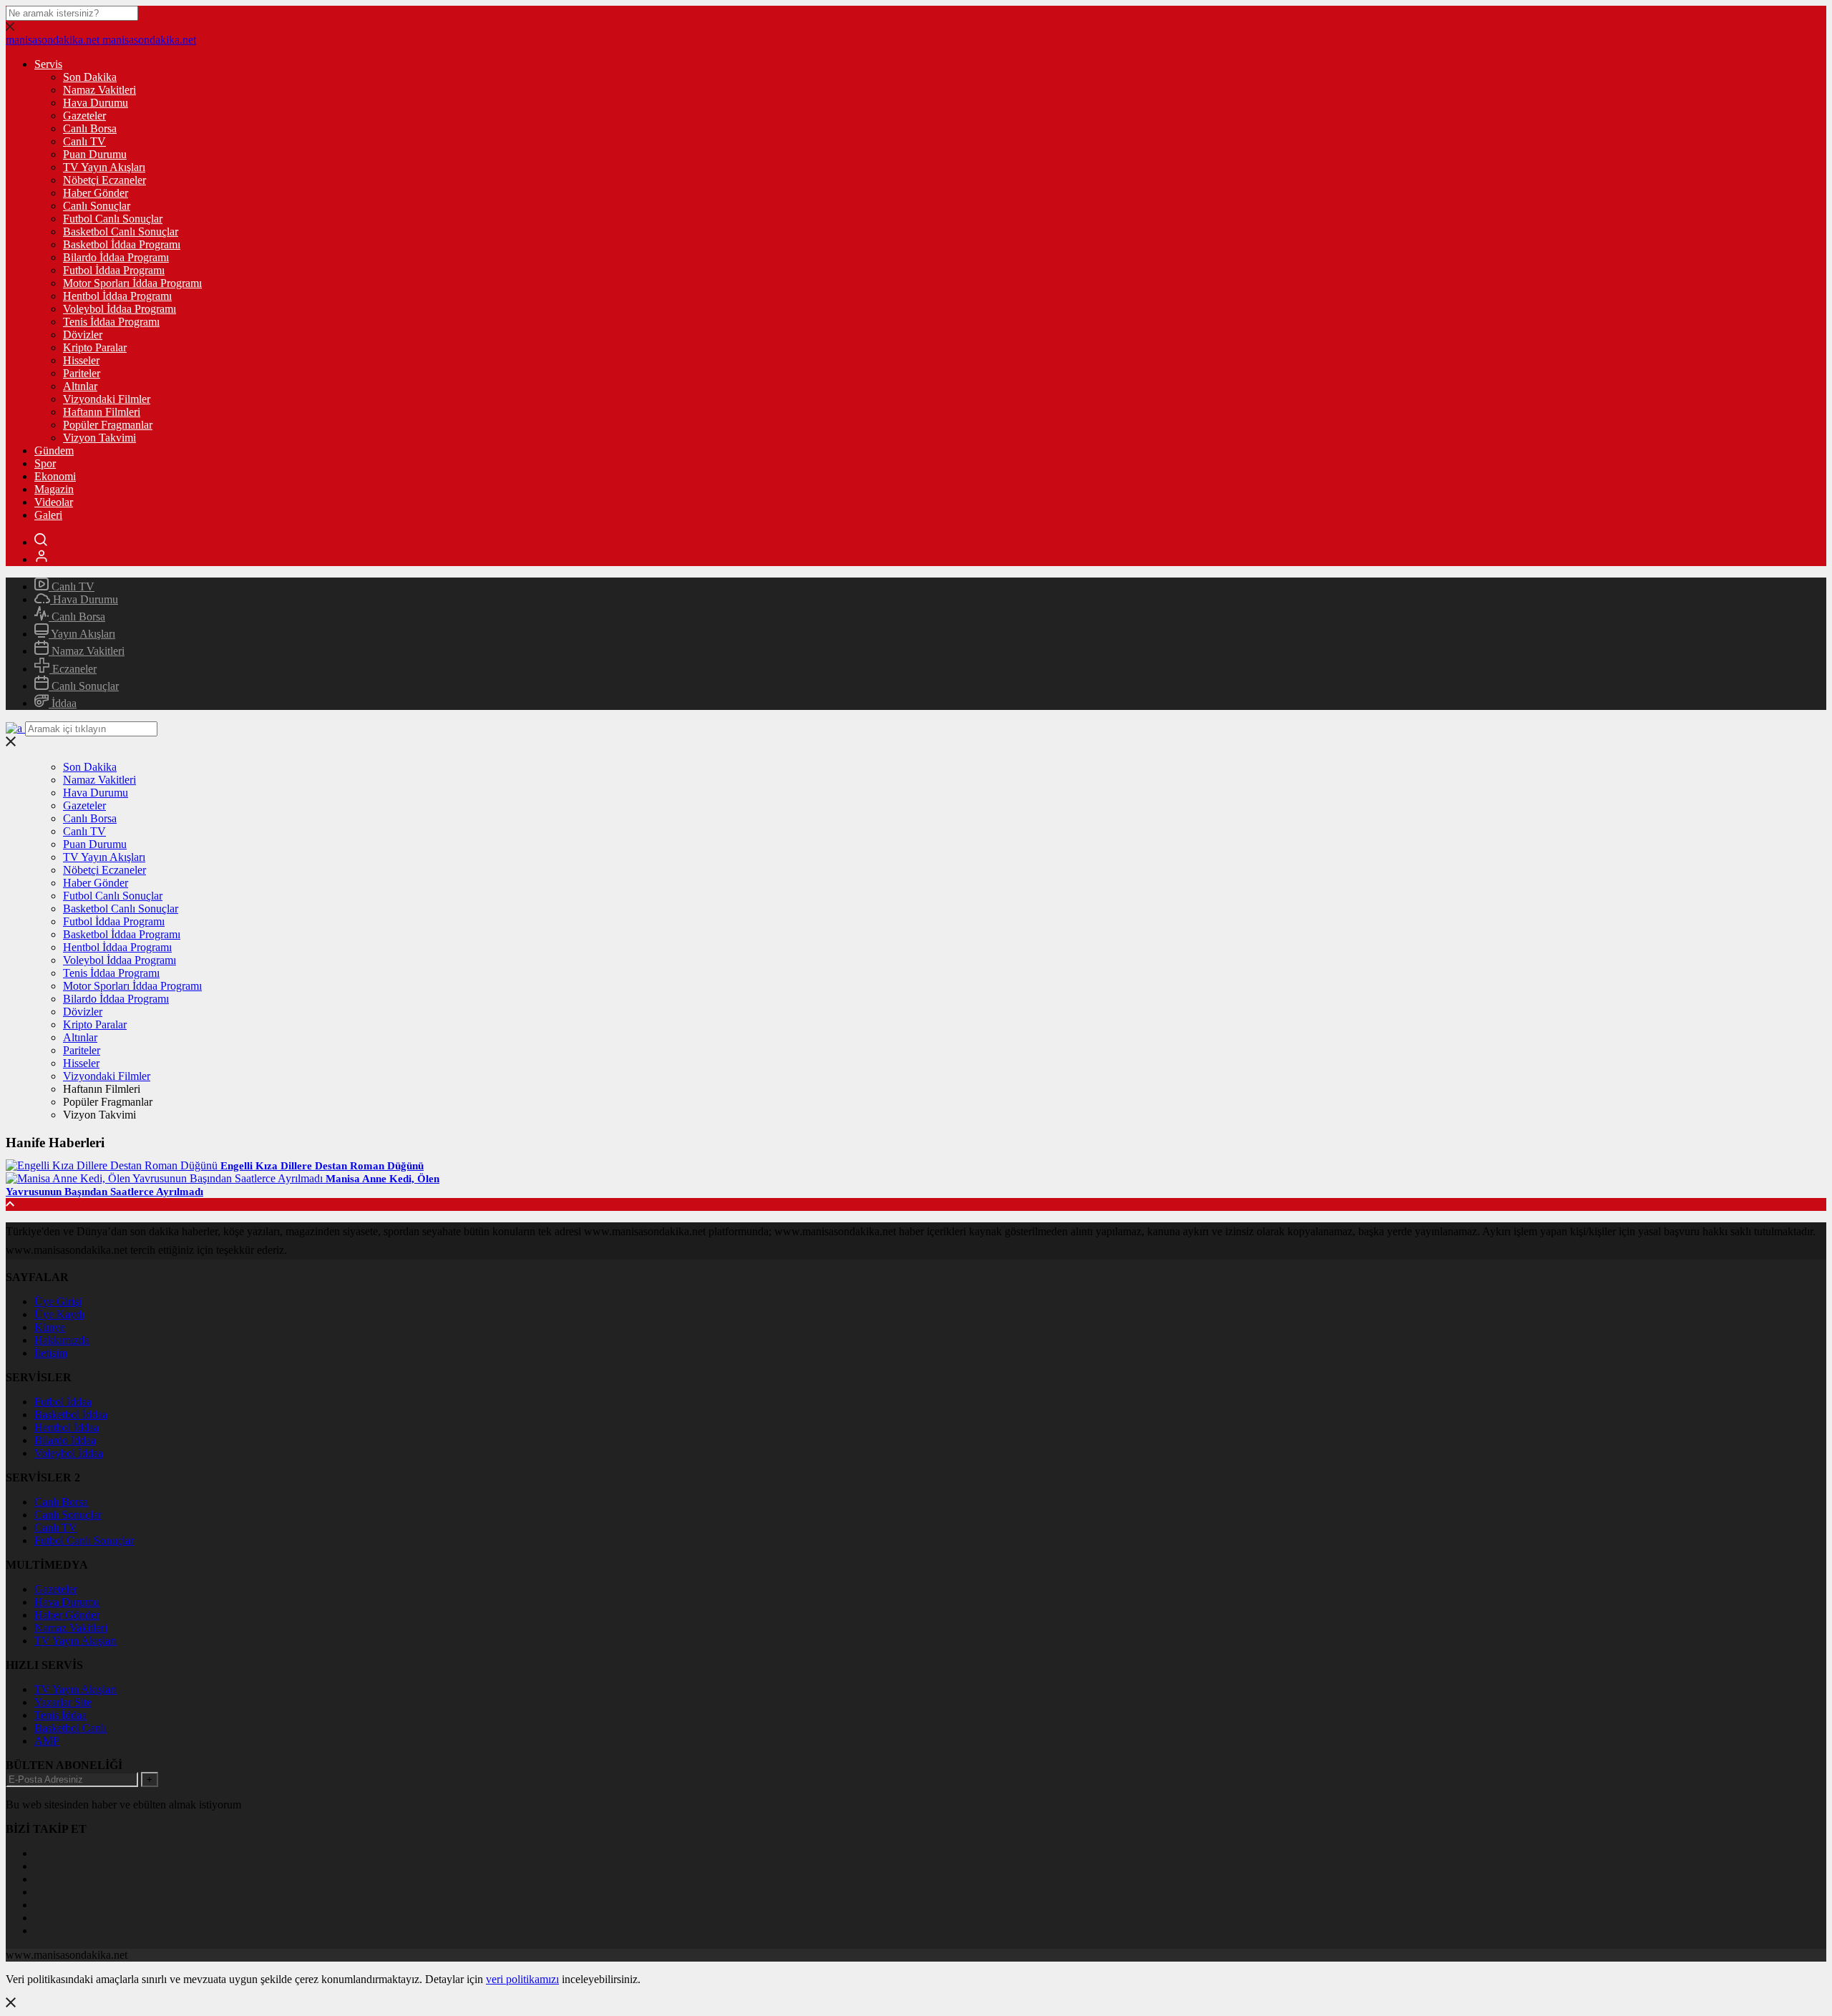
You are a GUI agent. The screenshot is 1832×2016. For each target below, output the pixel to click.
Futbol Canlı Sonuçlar (113, 219)
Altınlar (80, 386)
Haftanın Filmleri (102, 412)
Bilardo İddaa (65, 1440)
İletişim (51, 1353)
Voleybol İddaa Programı (120, 309)
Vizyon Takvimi (99, 438)
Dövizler (83, 335)
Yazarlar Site (63, 1702)
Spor (45, 463)
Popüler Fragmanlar (108, 425)
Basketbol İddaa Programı (122, 244)
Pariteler (82, 373)
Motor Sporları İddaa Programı (132, 283)
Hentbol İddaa (67, 1427)
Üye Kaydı (59, 1314)
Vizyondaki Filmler (107, 399)
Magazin (54, 489)
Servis (48, 64)
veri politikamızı (522, 1979)
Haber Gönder (96, 193)
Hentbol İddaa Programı (117, 296)
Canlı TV (84, 141)
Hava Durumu (96, 103)
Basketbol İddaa (71, 1414)
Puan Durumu (95, 154)
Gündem (54, 451)
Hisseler (81, 360)
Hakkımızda (62, 1340)
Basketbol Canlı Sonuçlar (121, 232)
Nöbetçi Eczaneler (104, 180)
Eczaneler (73, 669)
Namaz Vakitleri (99, 90)
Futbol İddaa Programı (114, 270)
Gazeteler (84, 116)
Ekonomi (55, 476)
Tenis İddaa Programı (111, 322)
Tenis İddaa (60, 1715)
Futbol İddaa (63, 1402)
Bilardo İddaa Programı (116, 257)
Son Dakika (90, 77)
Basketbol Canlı (70, 1728)
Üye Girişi (58, 1301)
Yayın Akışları (82, 634)
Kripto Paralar (95, 347)
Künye (50, 1327)
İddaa (63, 703)
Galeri (48, 515)
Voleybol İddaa (69, 1453)
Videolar (54, 502)
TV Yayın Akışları (104, 167)
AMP (47, 1741)
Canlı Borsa (90, 128)
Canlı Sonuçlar (97, 206)
